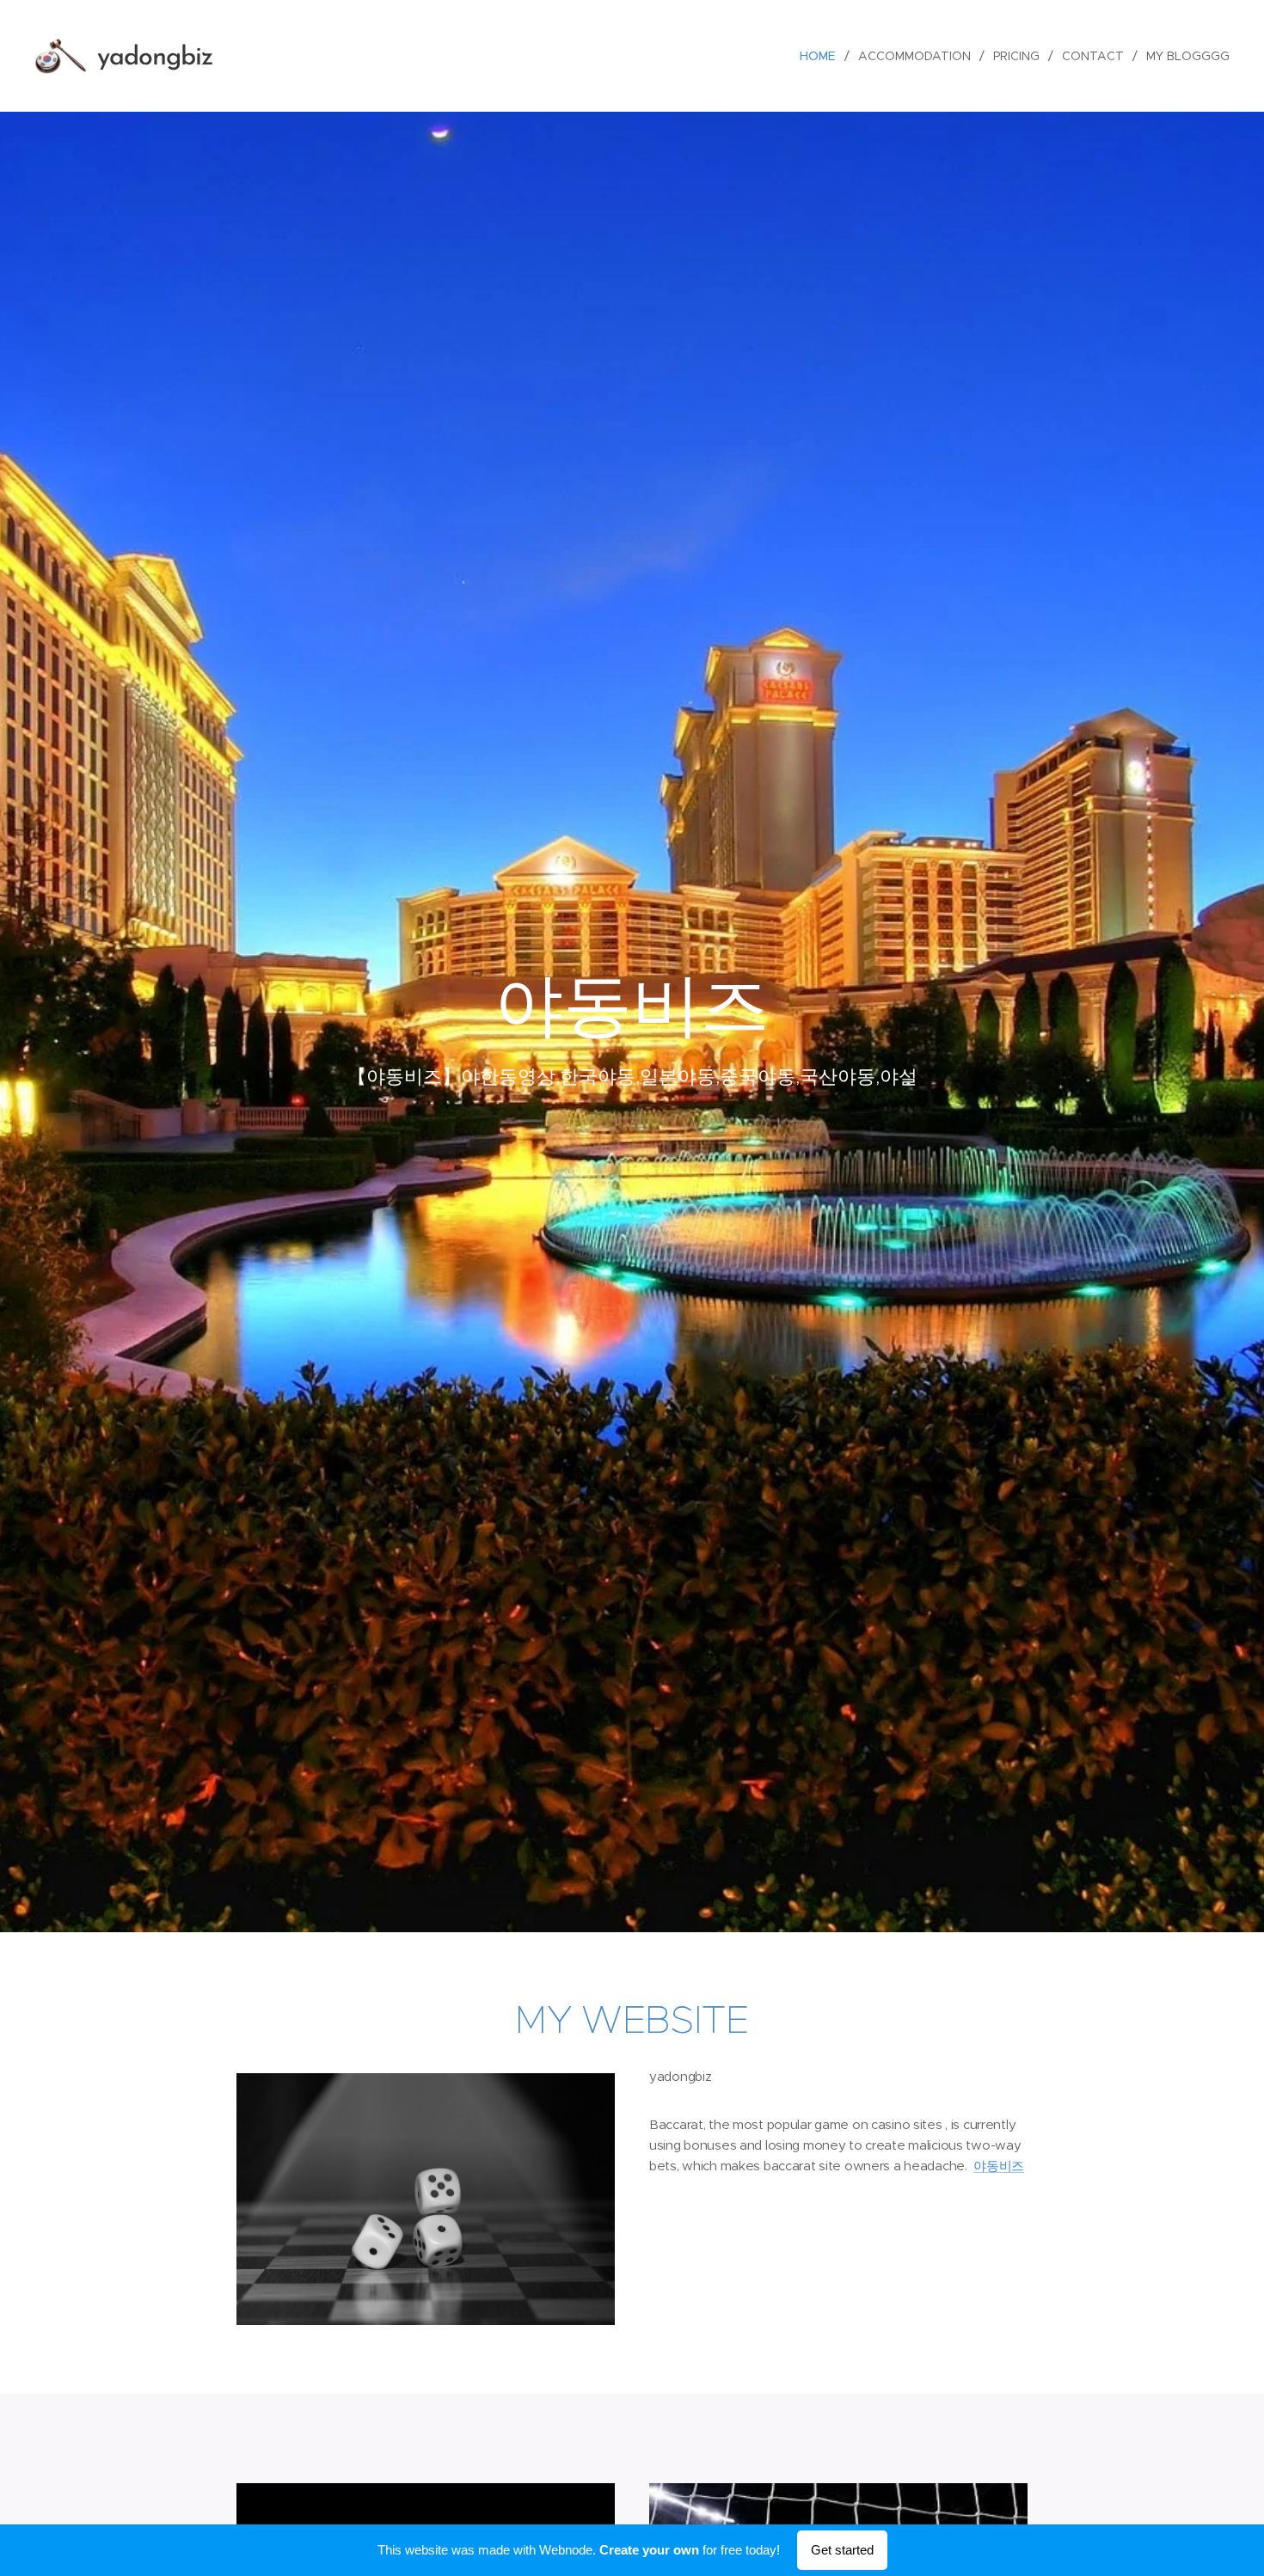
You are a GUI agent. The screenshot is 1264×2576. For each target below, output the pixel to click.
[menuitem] (822, 56)
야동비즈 (999, 2166)
